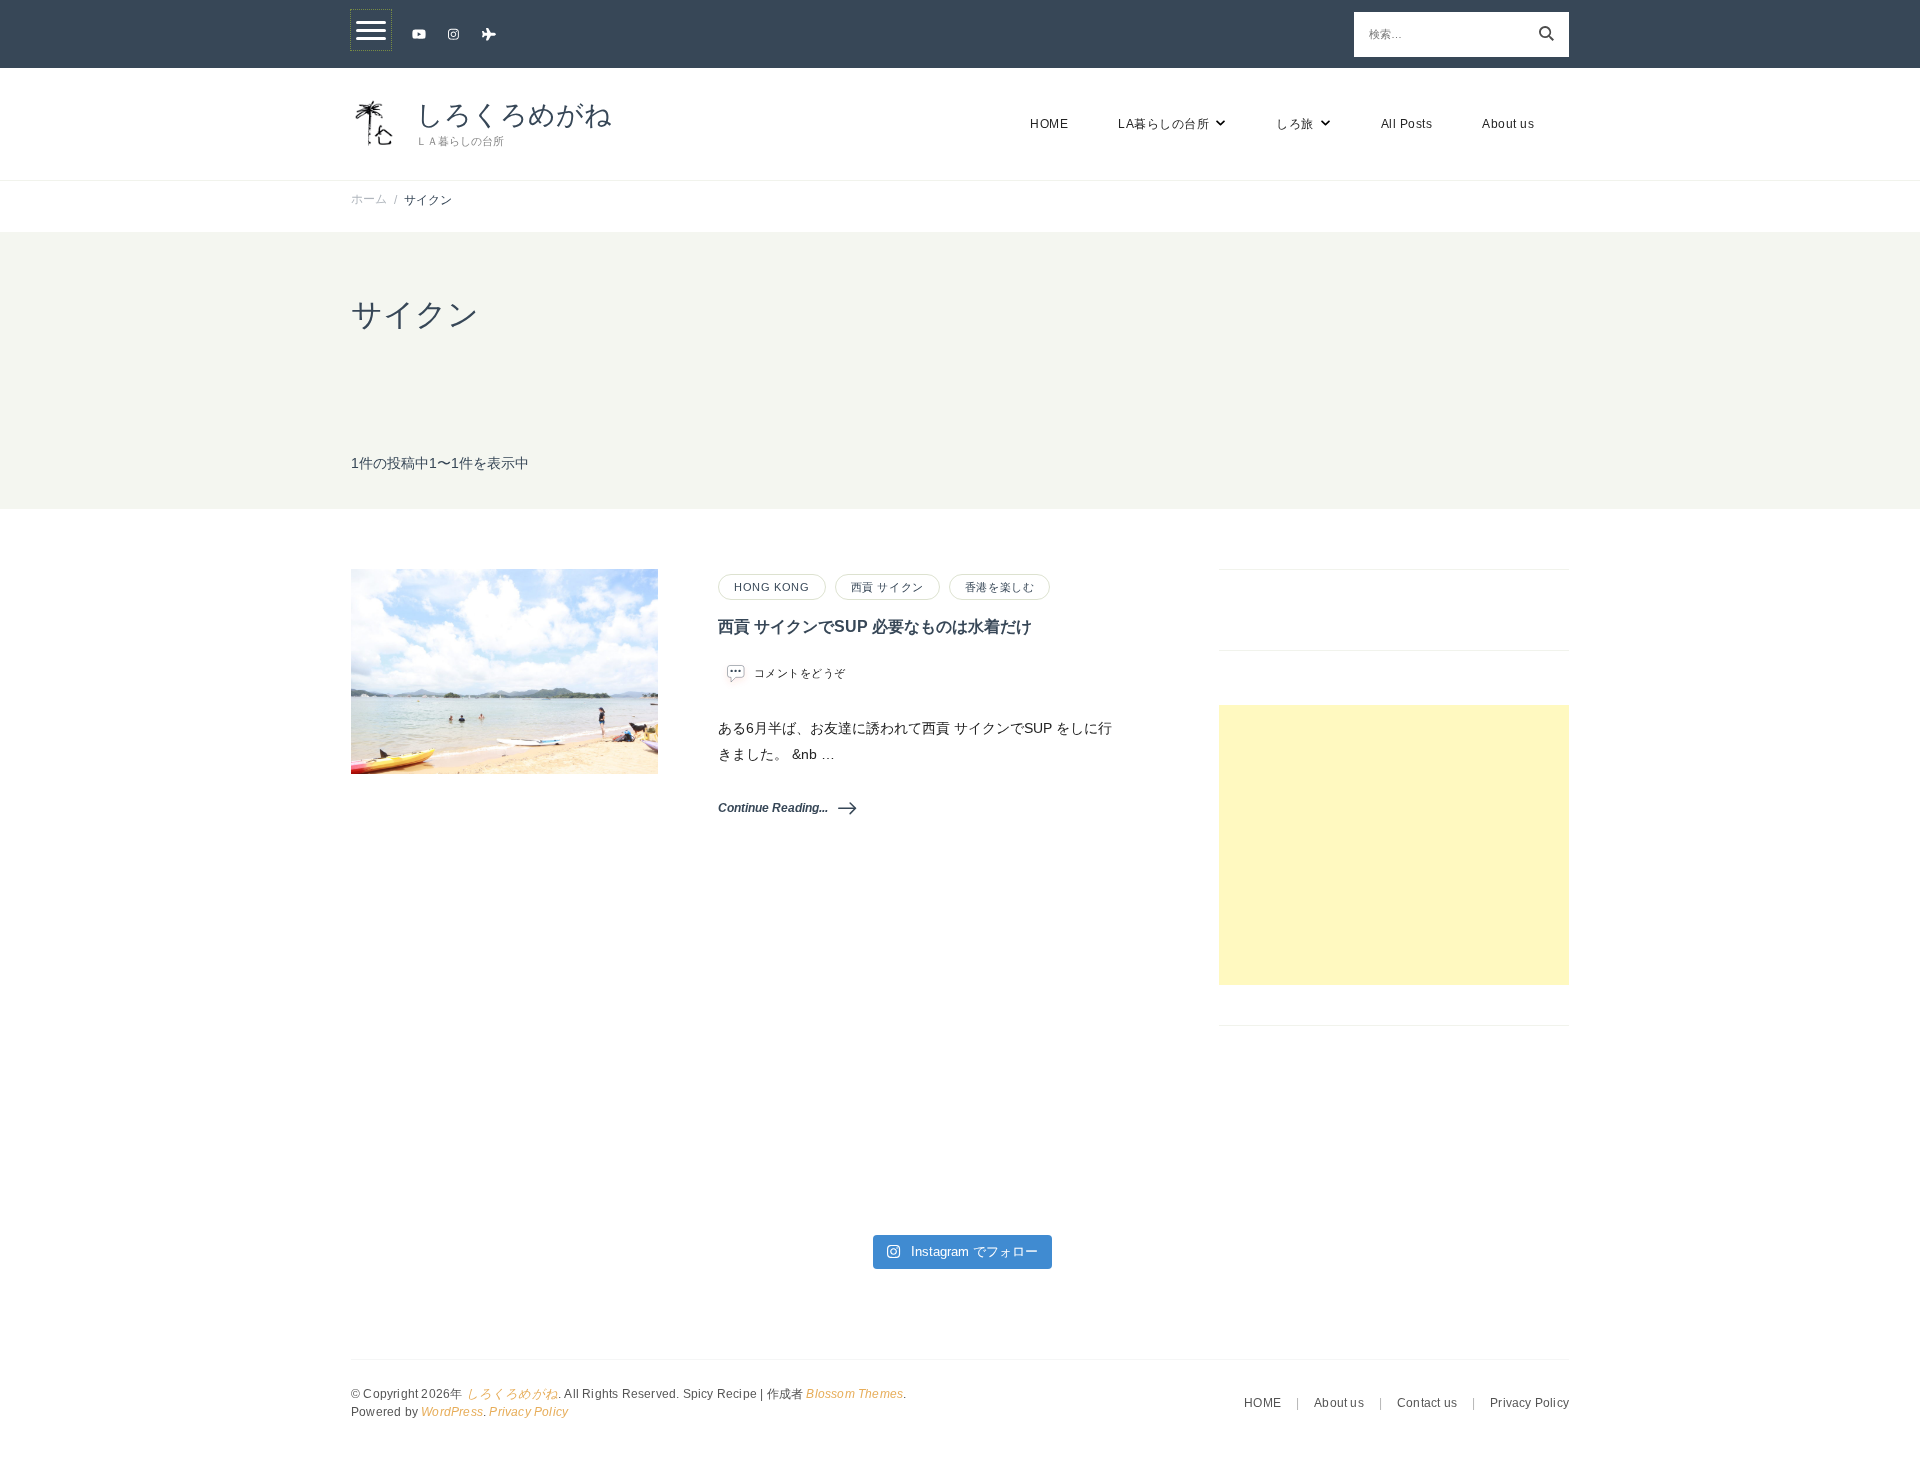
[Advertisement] (1394, 845)
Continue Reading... (773, 808)
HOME (1049, 124)
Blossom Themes (854, 1394)
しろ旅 (1295, 124)
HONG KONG (771, 587)
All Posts (1407, 124)
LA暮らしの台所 (1163, 124)
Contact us (1427, 1403)
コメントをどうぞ (800, 673)
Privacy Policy (528, 1412)
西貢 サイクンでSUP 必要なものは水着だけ (875, 626)
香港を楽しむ (1000, 587)
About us (1508, 124)
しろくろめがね (514, 115)
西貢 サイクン (887, 587)
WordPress (452, 1412)
